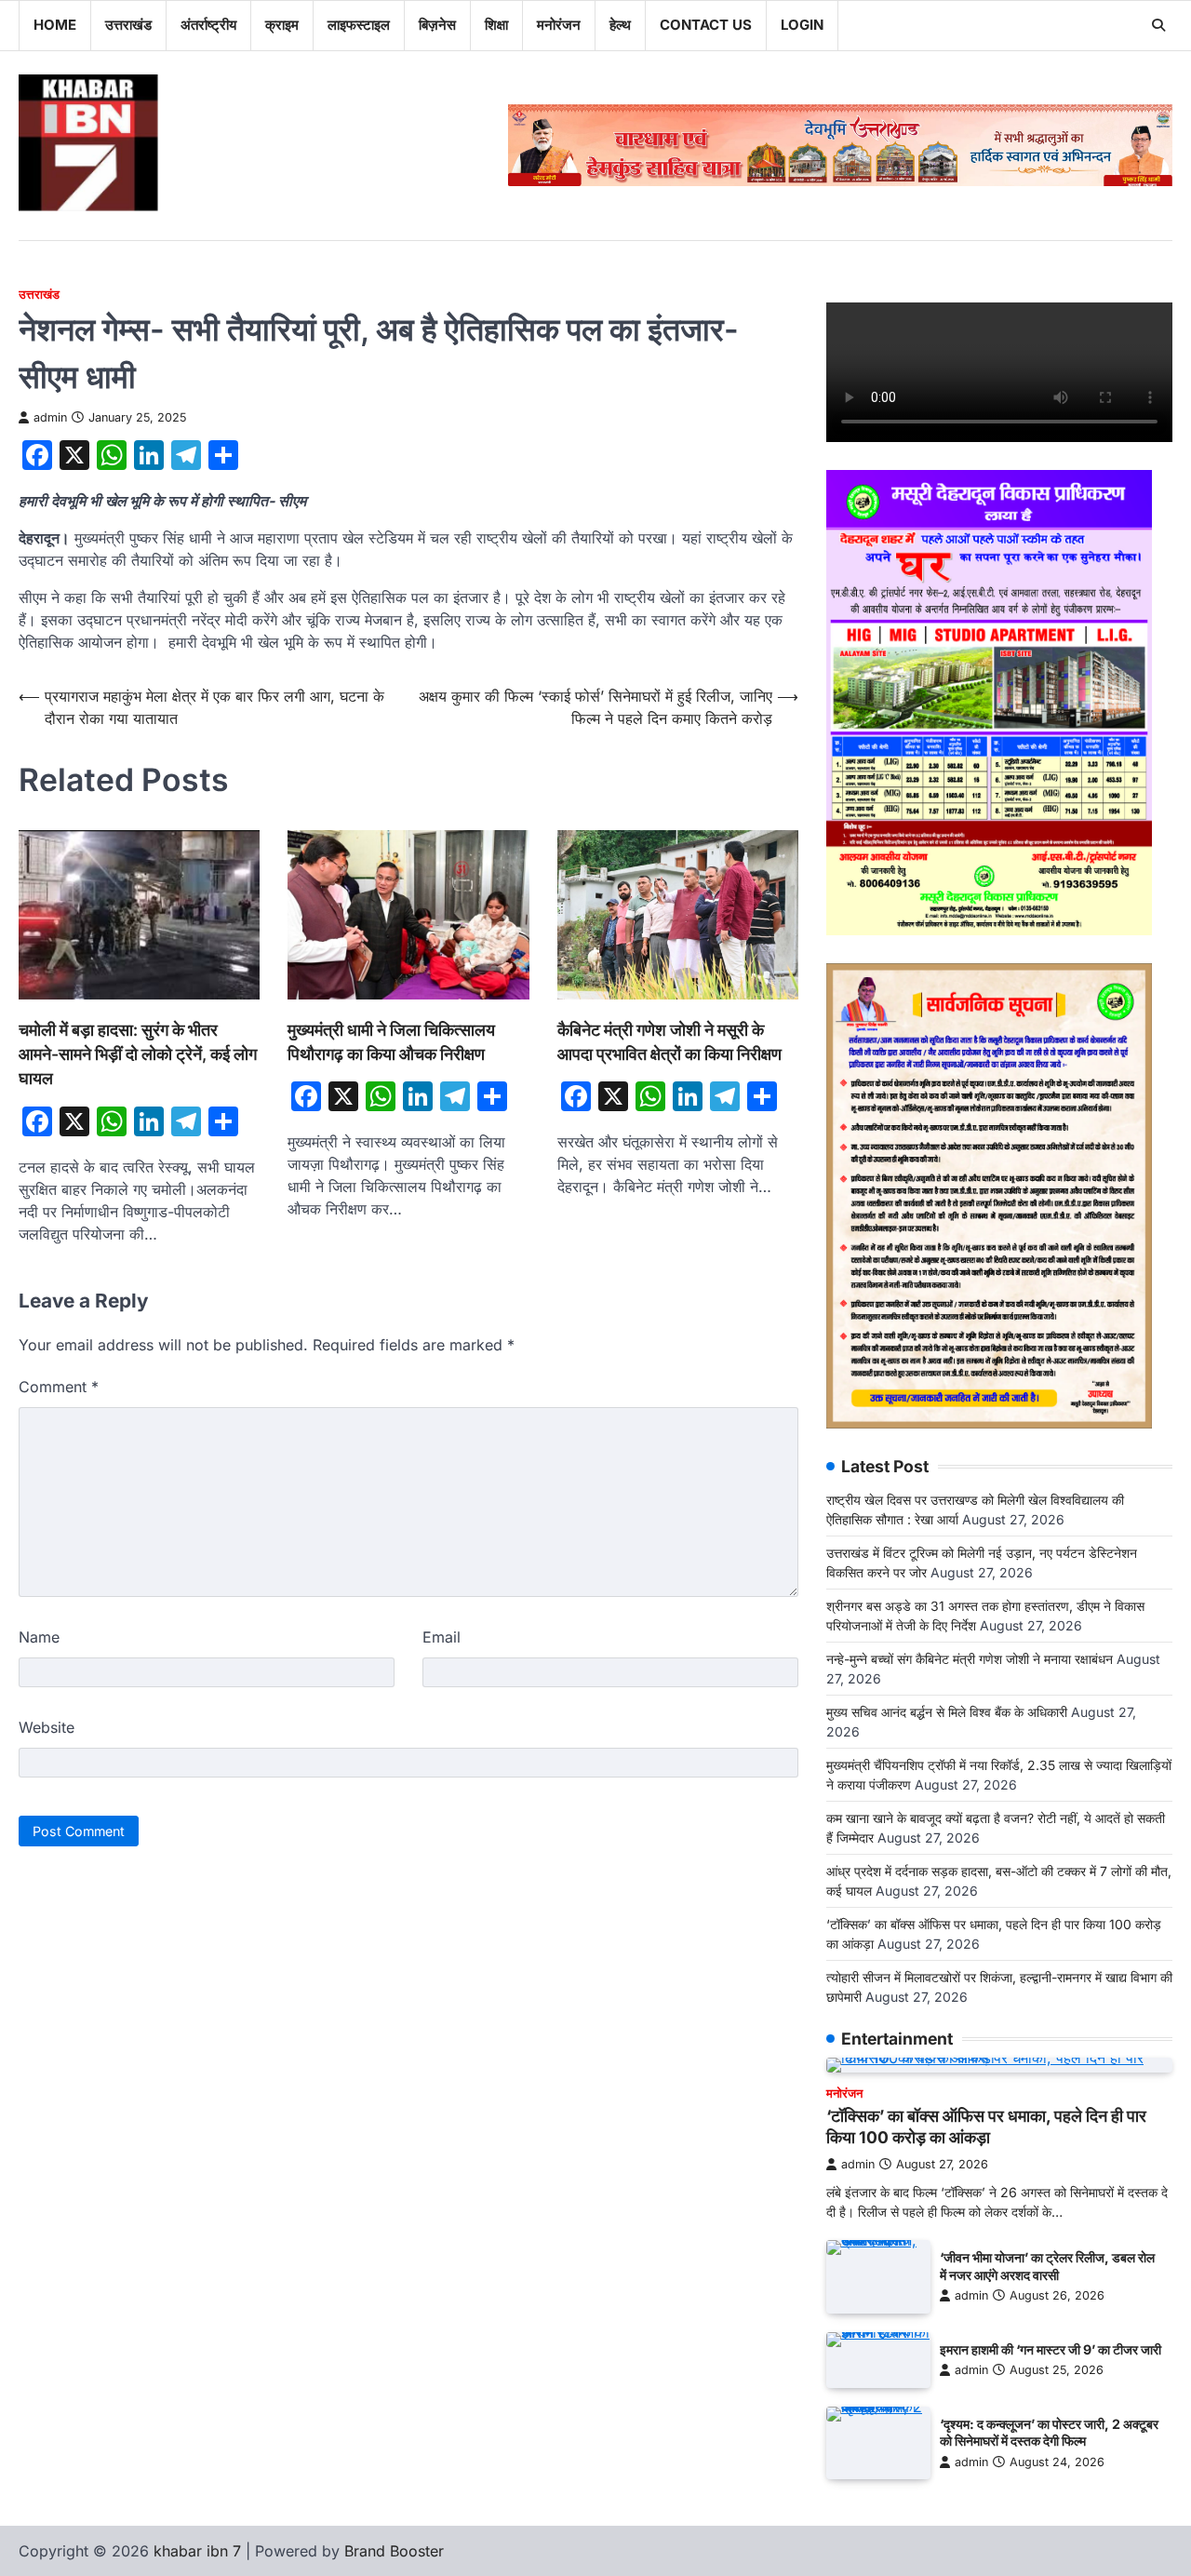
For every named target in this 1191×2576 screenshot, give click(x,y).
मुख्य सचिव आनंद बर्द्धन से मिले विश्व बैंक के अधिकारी (947, 1712)
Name (39, 1637)
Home (55, 25)
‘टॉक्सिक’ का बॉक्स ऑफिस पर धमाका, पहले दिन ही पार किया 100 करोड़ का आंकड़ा (986, 2127)
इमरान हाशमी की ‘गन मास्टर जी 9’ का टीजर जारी (1050, 2349)
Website (47, 1727)
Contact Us (706, 25)
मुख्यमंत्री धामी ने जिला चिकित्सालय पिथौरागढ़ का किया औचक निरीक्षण (391, 1042)
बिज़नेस (437, 25)
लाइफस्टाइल (359, 25)
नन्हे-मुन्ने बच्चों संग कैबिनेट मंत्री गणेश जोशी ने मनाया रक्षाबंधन (970, 1659)
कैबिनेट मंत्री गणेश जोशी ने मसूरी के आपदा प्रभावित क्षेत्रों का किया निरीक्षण (669, 1042)
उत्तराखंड (128, 25)
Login (802, 25)
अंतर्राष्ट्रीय (208, 25)
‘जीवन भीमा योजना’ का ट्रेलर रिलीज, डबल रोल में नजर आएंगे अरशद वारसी (1047, 2266)
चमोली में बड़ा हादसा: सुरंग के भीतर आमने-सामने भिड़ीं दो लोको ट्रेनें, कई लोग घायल (138, 1054)
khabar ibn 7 (197, 2551)
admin (50, 417)
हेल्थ (620, 25)
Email (442, 1637)
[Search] (1158, 25)
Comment (59, 1387)
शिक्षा (496, 25)
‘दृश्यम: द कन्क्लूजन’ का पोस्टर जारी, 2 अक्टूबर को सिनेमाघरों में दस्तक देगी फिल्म (1049, 2433)
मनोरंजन (559, 25)
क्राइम (282, 25)
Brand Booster (394, 2551)
